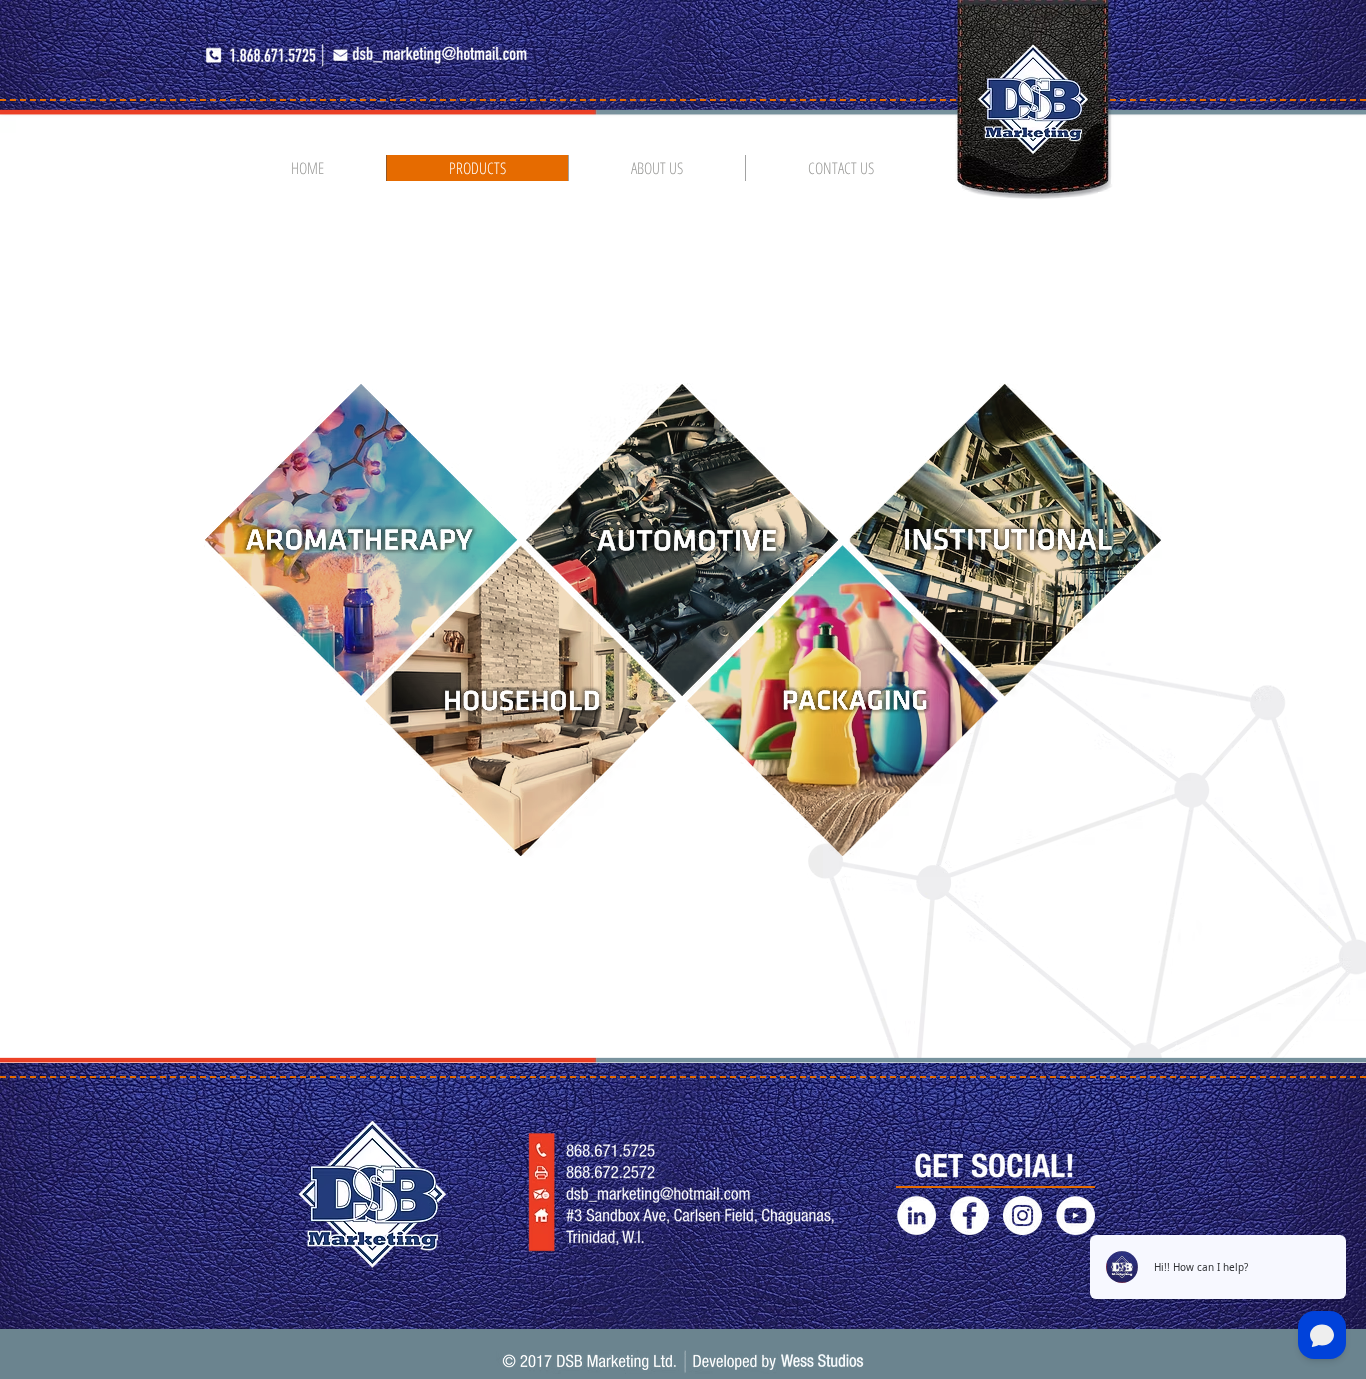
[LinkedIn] (916, 1215)
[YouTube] (1075, 1215)
